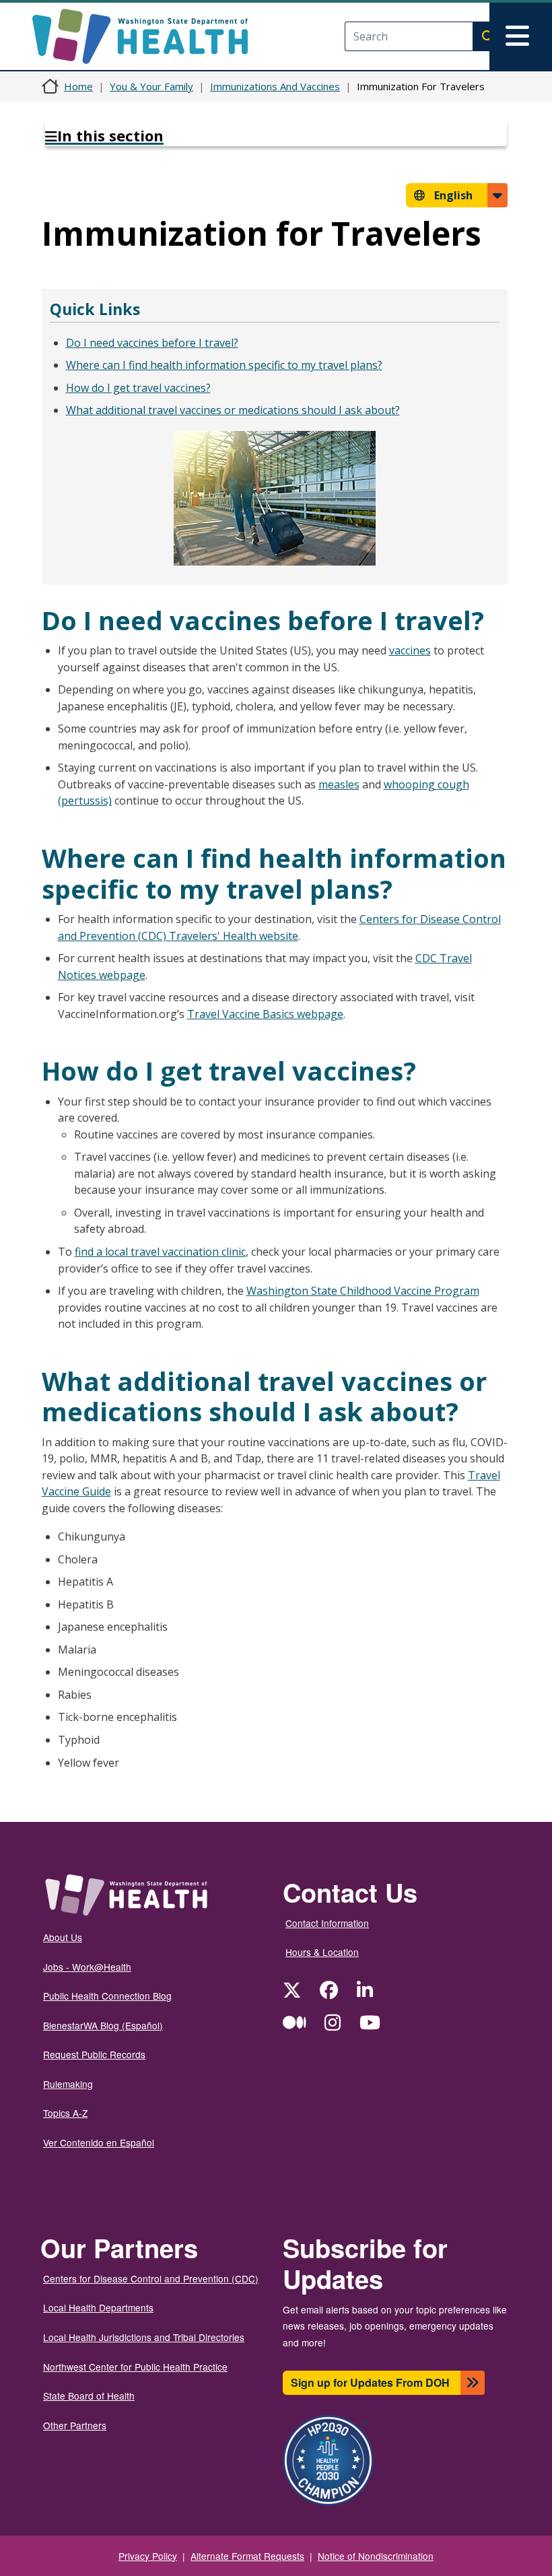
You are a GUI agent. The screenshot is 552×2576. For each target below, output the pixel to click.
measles (339, 784)
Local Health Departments (98, 2307)
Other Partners (75, 2425)
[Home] (152, 36)
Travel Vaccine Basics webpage (265, 1014)
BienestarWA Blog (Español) (103, 2025)
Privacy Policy (148, 2556)
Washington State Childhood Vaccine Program (363, 1291)
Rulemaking (68, 2084)
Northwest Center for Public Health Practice (135, 2367)
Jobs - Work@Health (87, 1967)
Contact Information (327, 1923)
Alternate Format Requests (247, 2556)
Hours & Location (322, 1952)
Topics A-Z (65, 2113)
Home (78, 86)
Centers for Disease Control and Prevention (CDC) (151, 2278)
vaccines (410, 650)
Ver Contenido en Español (99, 2142)
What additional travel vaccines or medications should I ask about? (233, 410)
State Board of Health (89, 2396)
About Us (63, 1937)
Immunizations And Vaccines (275, 86)
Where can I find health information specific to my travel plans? (224, 365)
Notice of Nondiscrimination (376, 2556)
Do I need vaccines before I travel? (152, 343)
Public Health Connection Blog (107, 1996)
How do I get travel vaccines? (138, 388)
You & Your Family (151, 86)
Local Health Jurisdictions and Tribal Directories (144, 2337)
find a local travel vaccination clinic (160, 1252)
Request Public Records (94, 2054)
